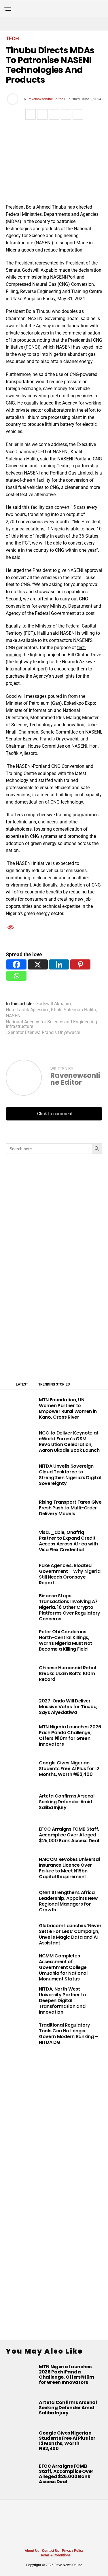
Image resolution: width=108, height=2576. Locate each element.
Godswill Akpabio (53, 1004)
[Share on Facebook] (31, 114)
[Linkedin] (59, 964)
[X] (38, 964)
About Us (32, 2551)
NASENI (14, 1016)
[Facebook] (16, 964)
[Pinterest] (80, 964)
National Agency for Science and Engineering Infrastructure (51, 1024)
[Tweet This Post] (42, 114)
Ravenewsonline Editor (45, 99)
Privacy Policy (73, 2551)
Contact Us (51, 2551)
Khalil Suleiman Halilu (73, 1010)
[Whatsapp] (16, 976)
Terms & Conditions (55, 2555)
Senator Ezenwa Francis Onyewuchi (44, 1033)
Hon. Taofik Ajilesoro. (27, 1010)
